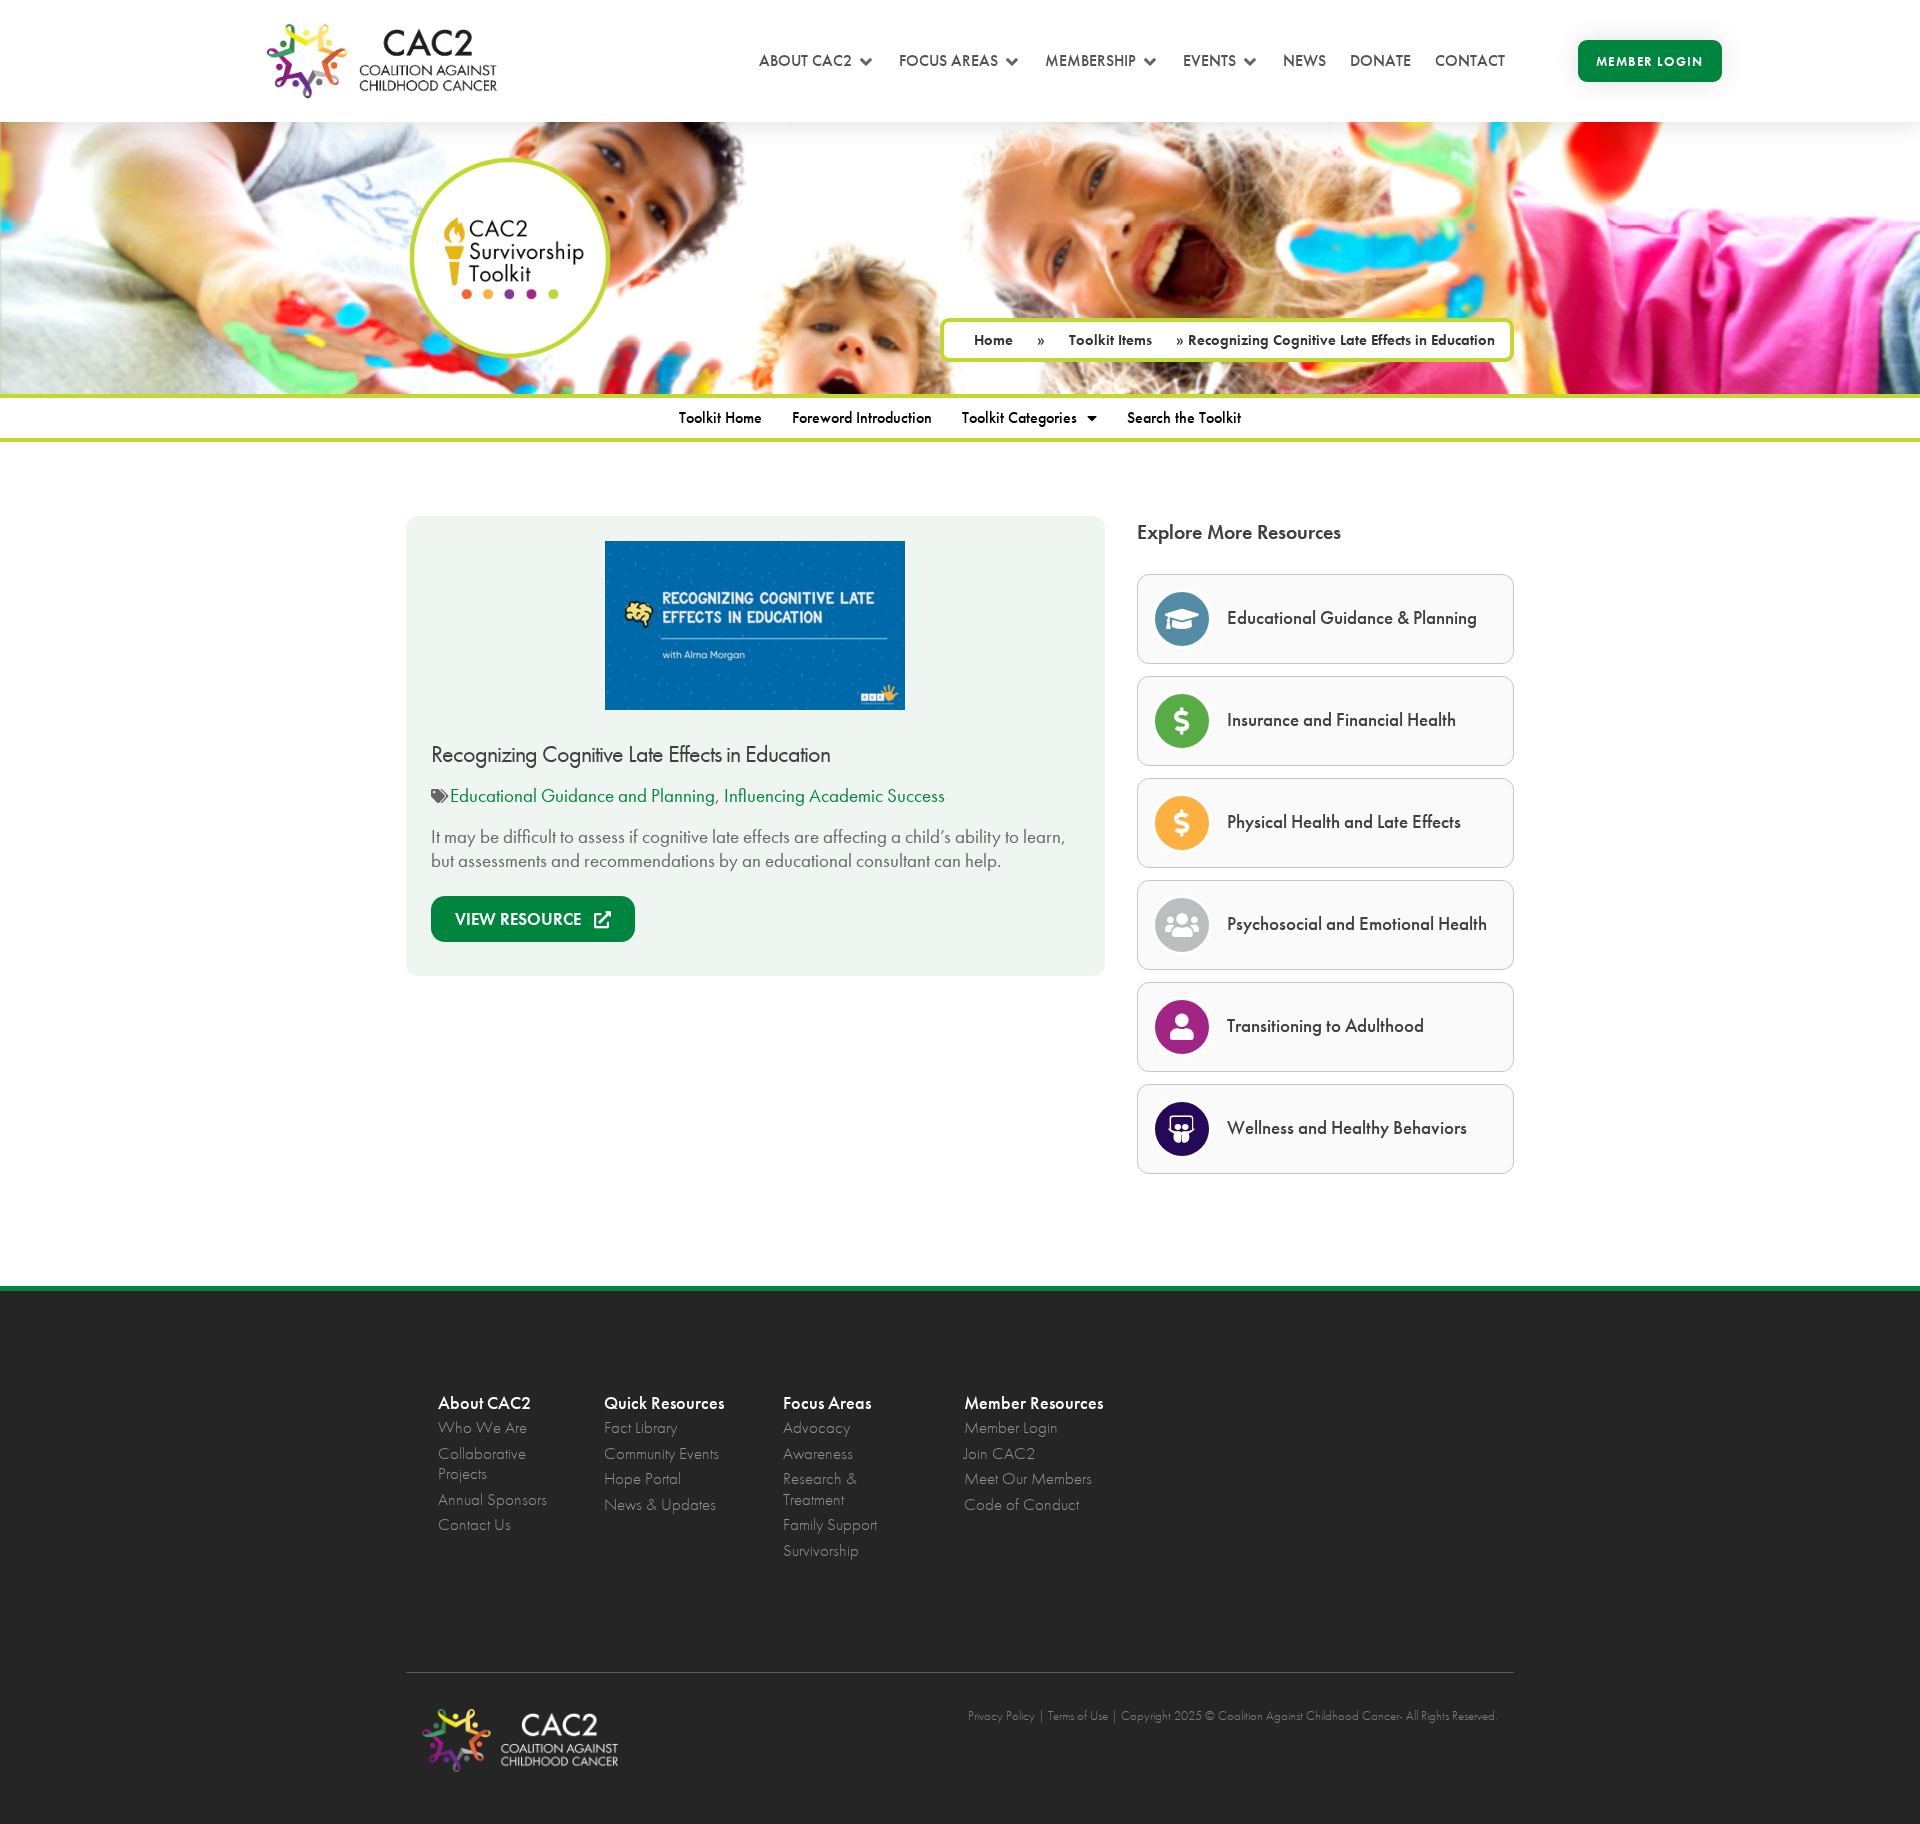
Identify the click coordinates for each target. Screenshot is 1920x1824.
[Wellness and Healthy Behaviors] (1182, 1129)
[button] (817, 61)
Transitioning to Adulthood (1325, 1025)
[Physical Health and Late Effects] (1182, 823)
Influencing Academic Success (834, 795)
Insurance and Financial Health (1341, 719)
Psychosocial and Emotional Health (1357, 923)
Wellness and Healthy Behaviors (1347, 1127)
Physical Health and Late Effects (1344, 821)
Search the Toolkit (1184, 417)
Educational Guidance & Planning (1352, 617)
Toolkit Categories (1019, 417)
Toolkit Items (1110, 340)
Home (993, 340)
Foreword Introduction (862, 417)
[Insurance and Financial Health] (1182, 721)
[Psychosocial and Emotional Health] (1182, 925)
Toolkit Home (720, 417)
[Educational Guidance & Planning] (1182, 619)
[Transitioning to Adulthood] (1182, 1027)
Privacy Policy (1001, 1715)
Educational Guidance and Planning (582, 795)
